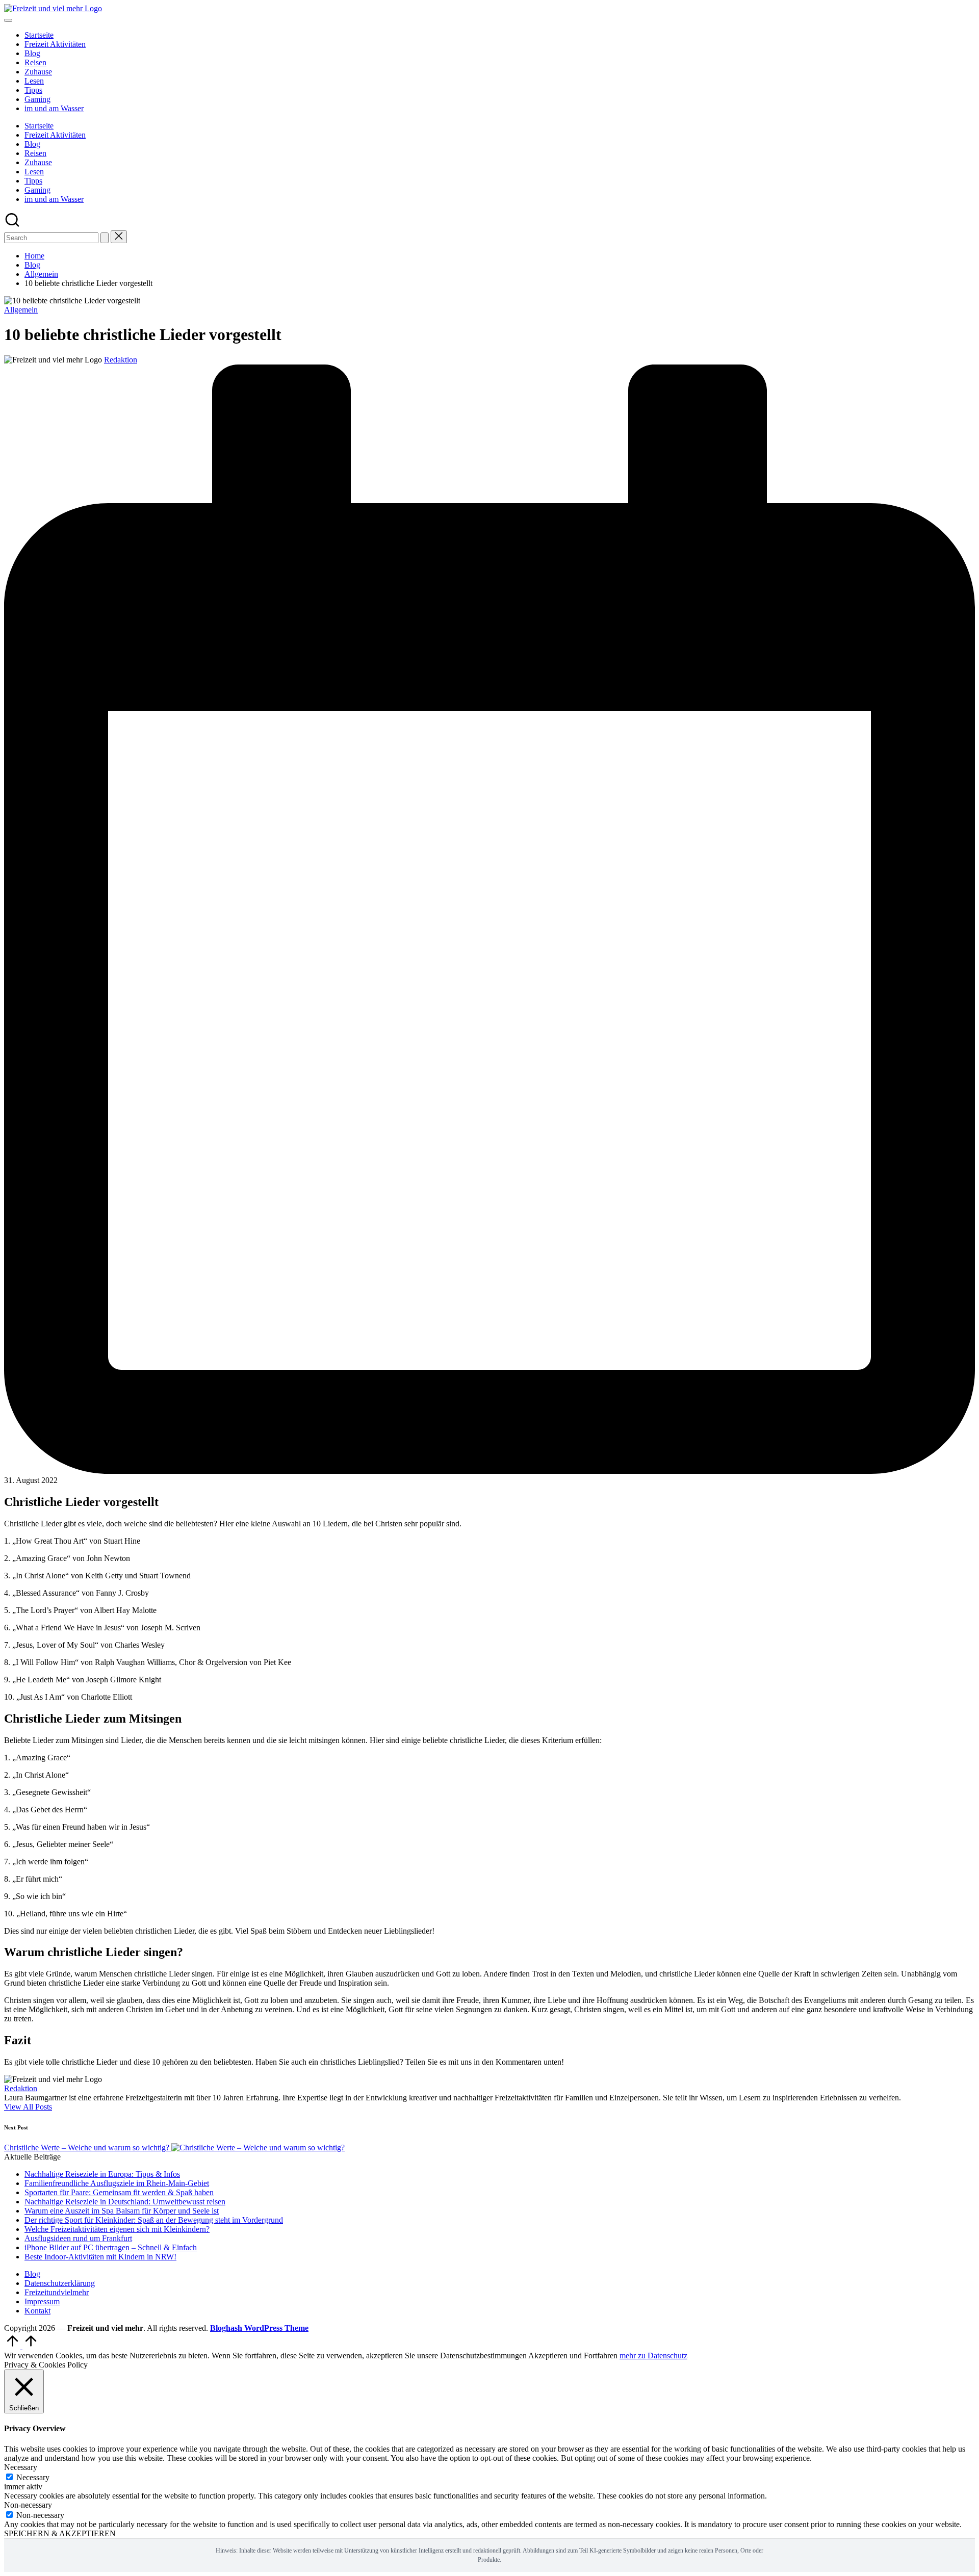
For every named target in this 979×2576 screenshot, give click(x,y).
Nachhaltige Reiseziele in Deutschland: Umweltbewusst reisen (125, 2202)
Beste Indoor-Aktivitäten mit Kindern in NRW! (100, 2257)
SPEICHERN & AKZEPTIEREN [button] (60, 2533)
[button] (105, 238)
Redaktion (21, 2088)
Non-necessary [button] (28, 2505)
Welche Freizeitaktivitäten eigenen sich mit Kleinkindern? (117, 2229)
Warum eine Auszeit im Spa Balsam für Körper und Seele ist (122, 2211)
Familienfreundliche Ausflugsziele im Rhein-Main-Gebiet (117, 2183)
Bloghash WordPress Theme (259, 2328)
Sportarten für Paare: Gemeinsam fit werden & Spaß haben (119, 2192)
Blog (32, 2274)
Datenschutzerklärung (60, 2283)
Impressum (42, 2301)
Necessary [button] (21, 2467)
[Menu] (8, 20)
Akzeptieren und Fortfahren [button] (573, 2356)
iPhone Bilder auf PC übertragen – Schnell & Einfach (111, 2247)
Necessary (33, 2477)
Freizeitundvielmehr (57, 2292)
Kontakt (37, 2311)
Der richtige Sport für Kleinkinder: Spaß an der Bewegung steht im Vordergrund (154, 2220)
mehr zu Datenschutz (653, 2356)
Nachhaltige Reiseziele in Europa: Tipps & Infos (102, 2174)
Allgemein (21, 310)
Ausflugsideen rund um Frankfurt (78, 2238)
